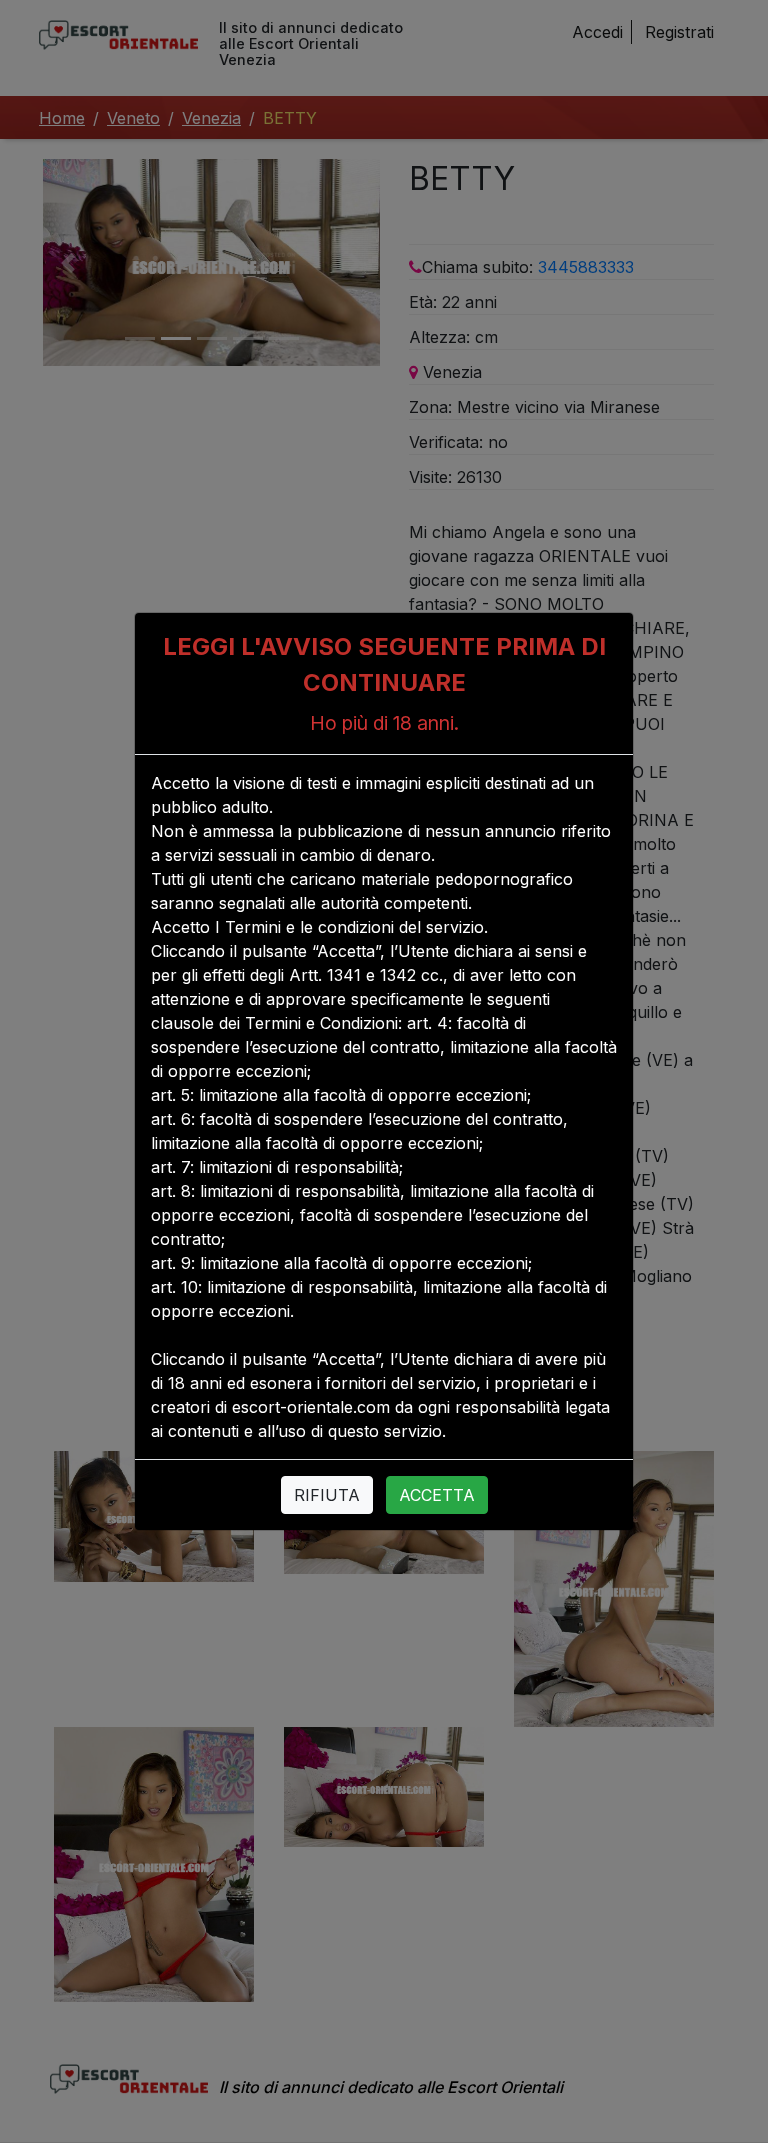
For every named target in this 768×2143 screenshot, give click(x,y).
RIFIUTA (327, 1495)
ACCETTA (437, 1495)
